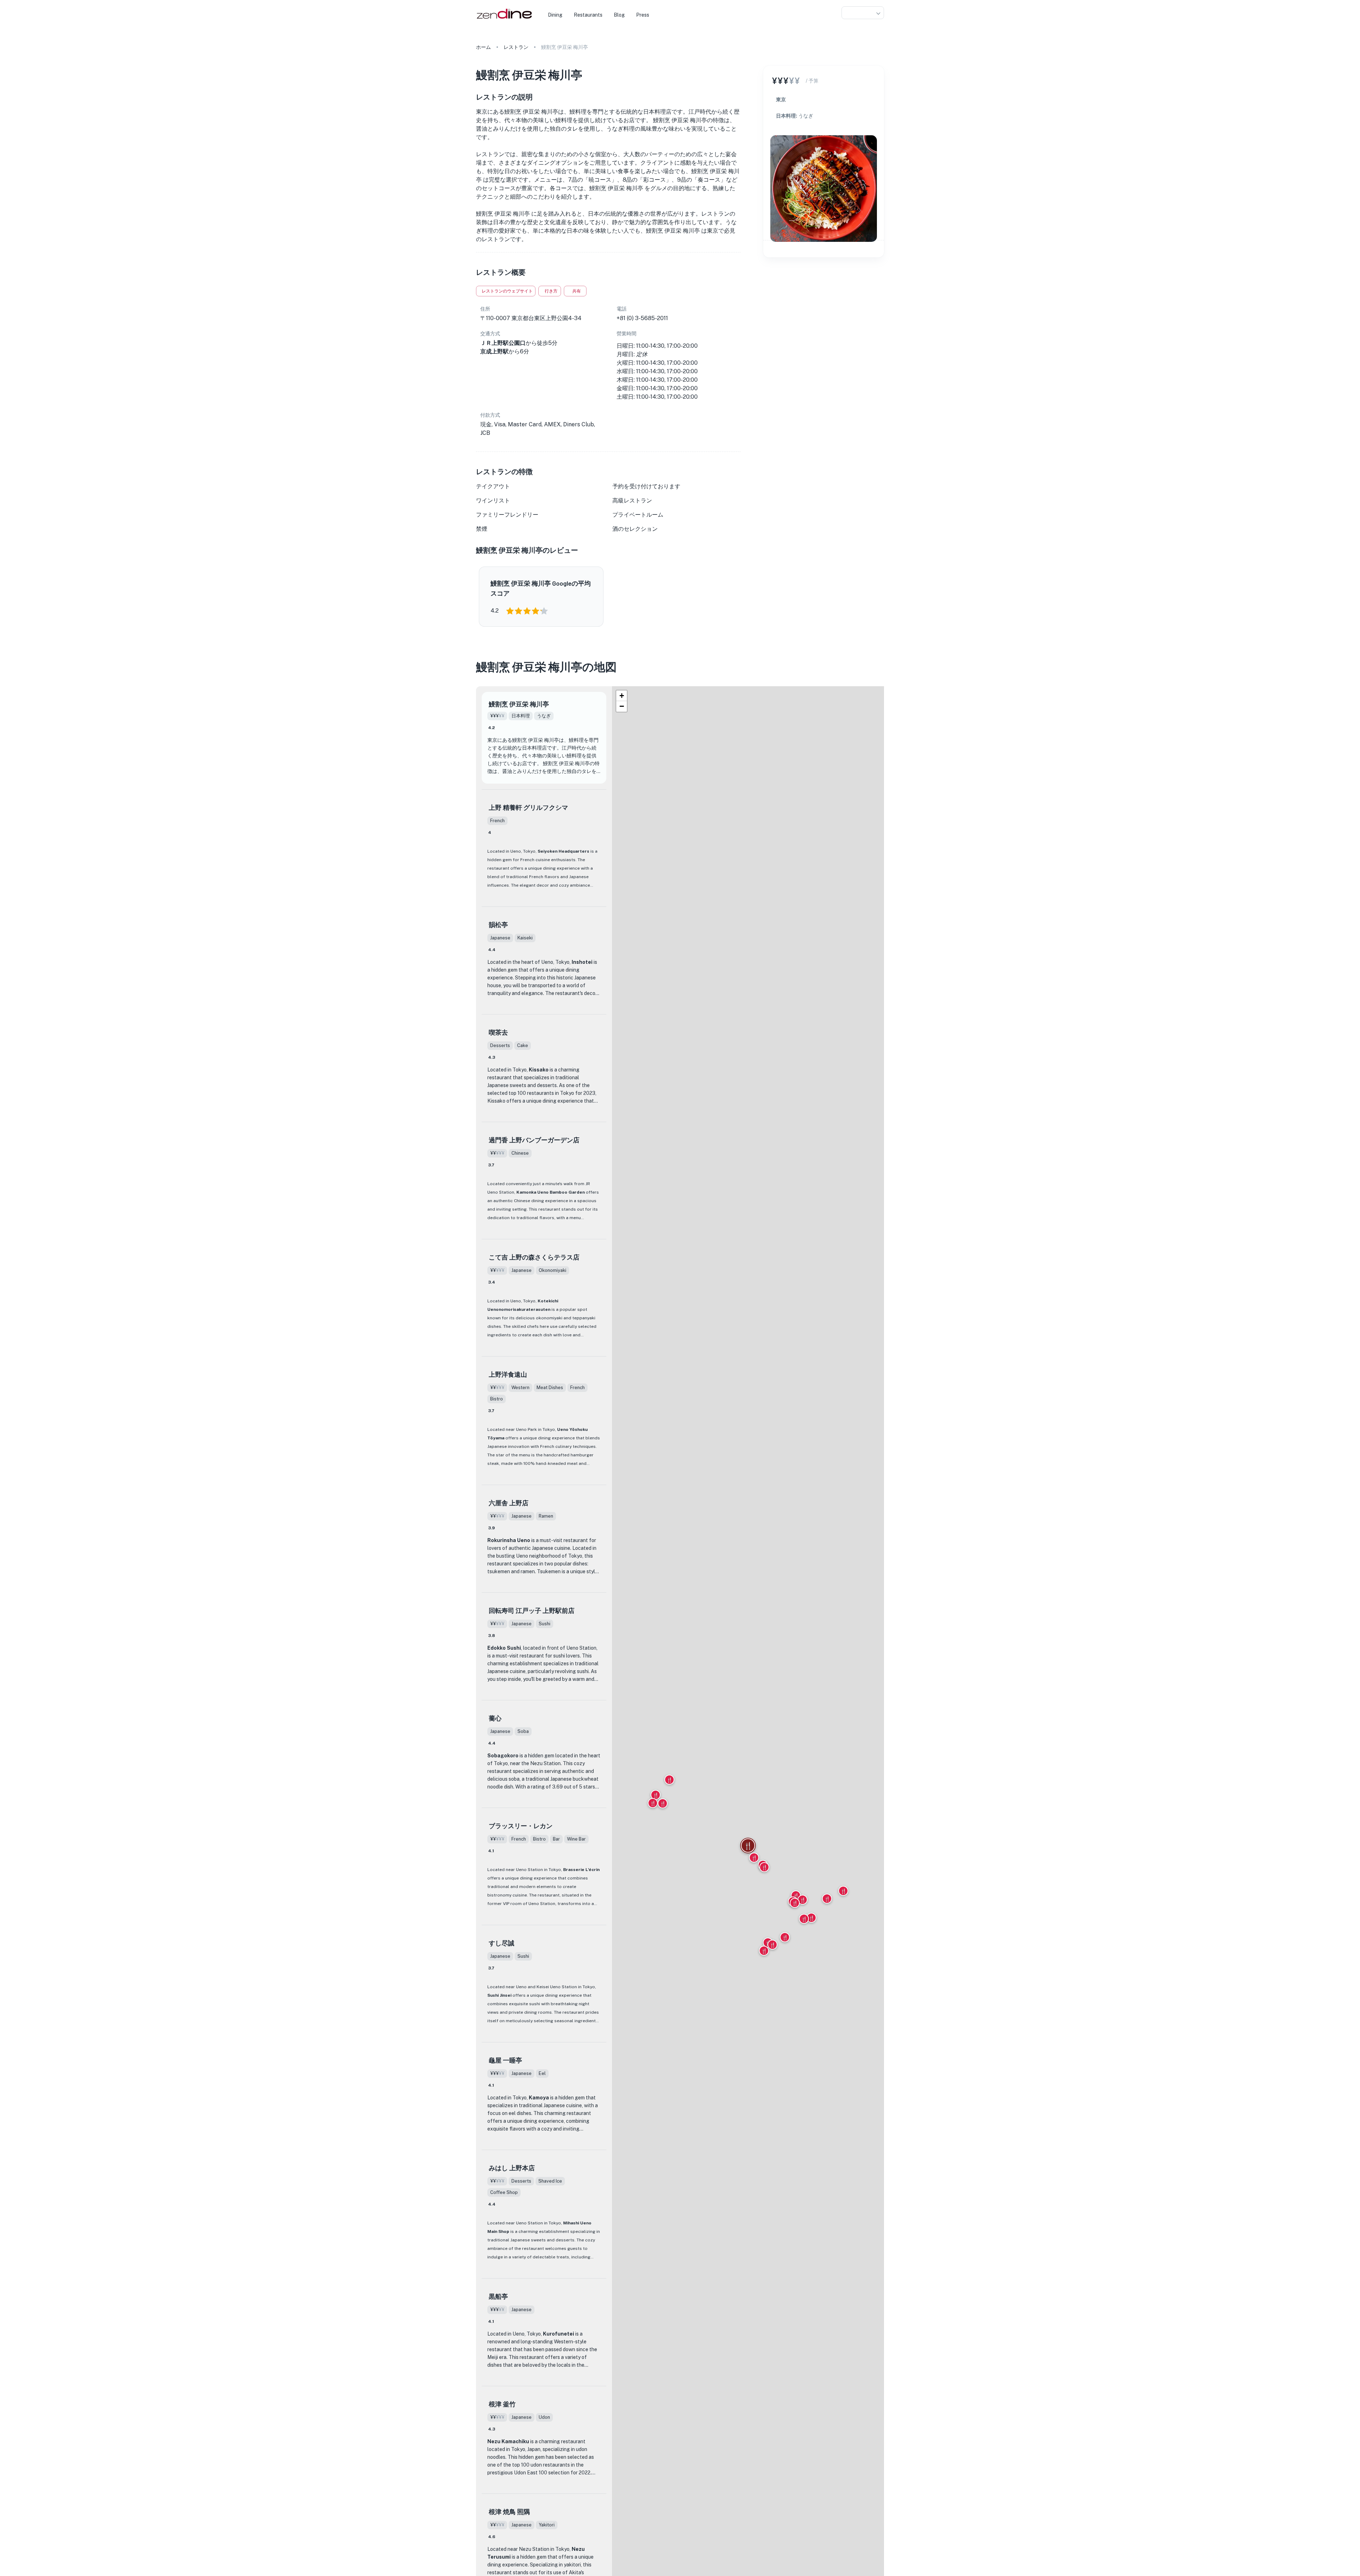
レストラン (516, 47)
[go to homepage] (503, 19)
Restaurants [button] (588, 15)
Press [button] (643, 15)
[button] (863, 13)
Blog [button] (619, 15)
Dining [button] (555, 15)
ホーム (483, 47)
